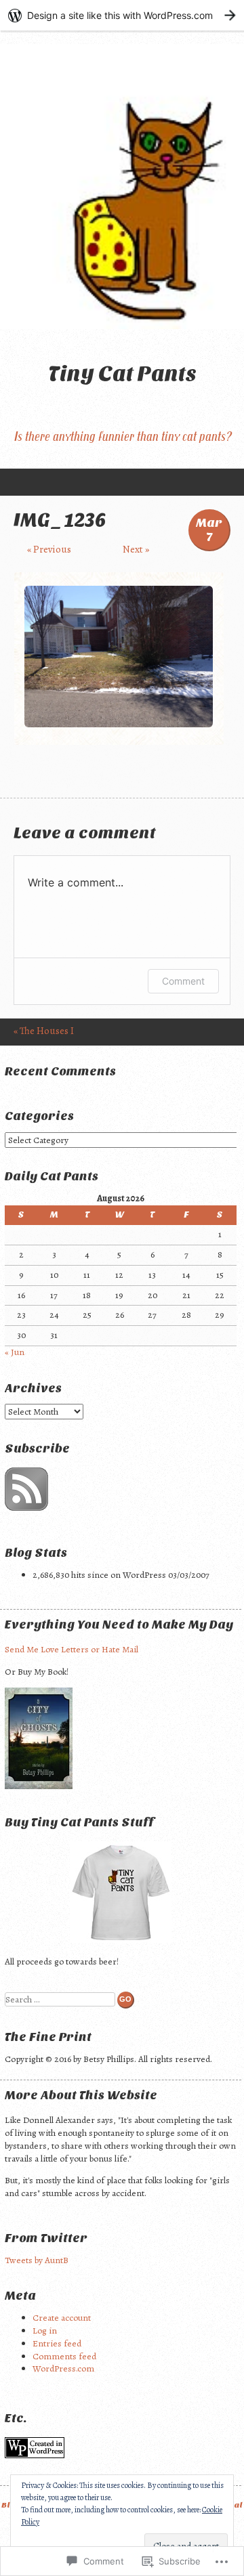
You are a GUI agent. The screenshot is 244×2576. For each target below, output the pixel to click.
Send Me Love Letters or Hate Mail (72, 1649)
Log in (45, 2331)
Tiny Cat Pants (122, 373)
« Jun (15, 1352)
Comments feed (64, 2356)
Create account (62, 2318)
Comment (183, 981)
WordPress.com (63, 2368)
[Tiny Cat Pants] (122, 187)
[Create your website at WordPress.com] (122, 15)
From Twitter (46, 2238)
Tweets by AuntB (37, 2260)
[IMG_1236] (119, 724)
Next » (136, 549)
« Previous (49, 549)
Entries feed (57, 2343)
